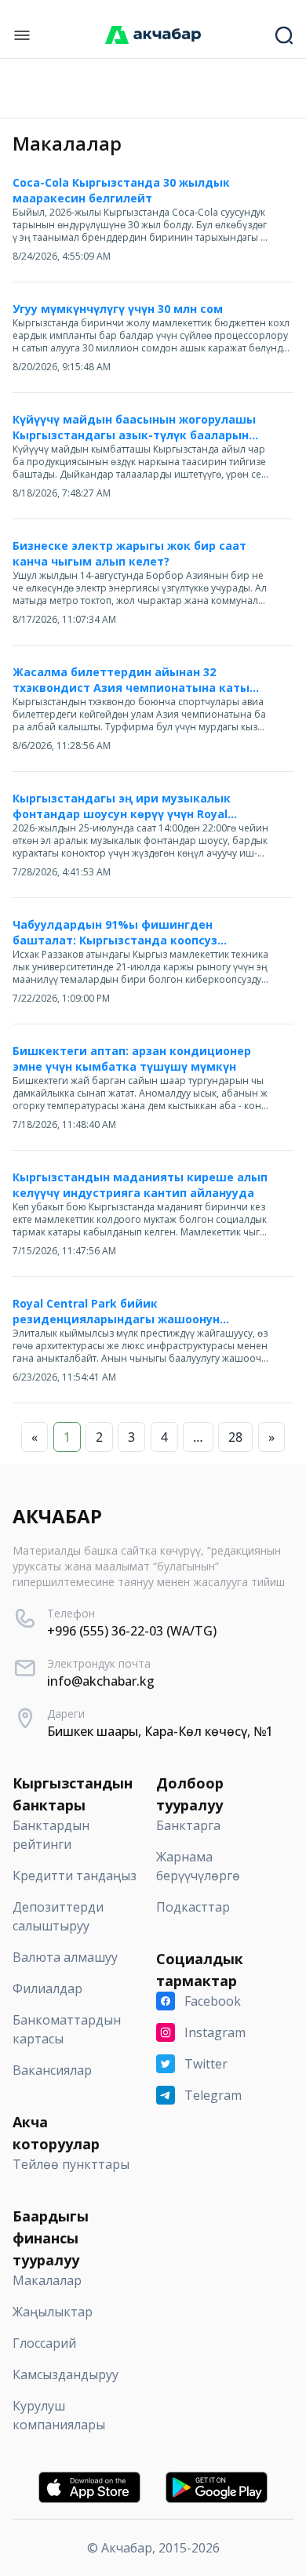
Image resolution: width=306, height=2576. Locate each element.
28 (235, 1437)
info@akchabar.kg (101, 1681)
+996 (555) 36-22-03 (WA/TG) (132, 1631)
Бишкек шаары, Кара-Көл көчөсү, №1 (160, 1731)
